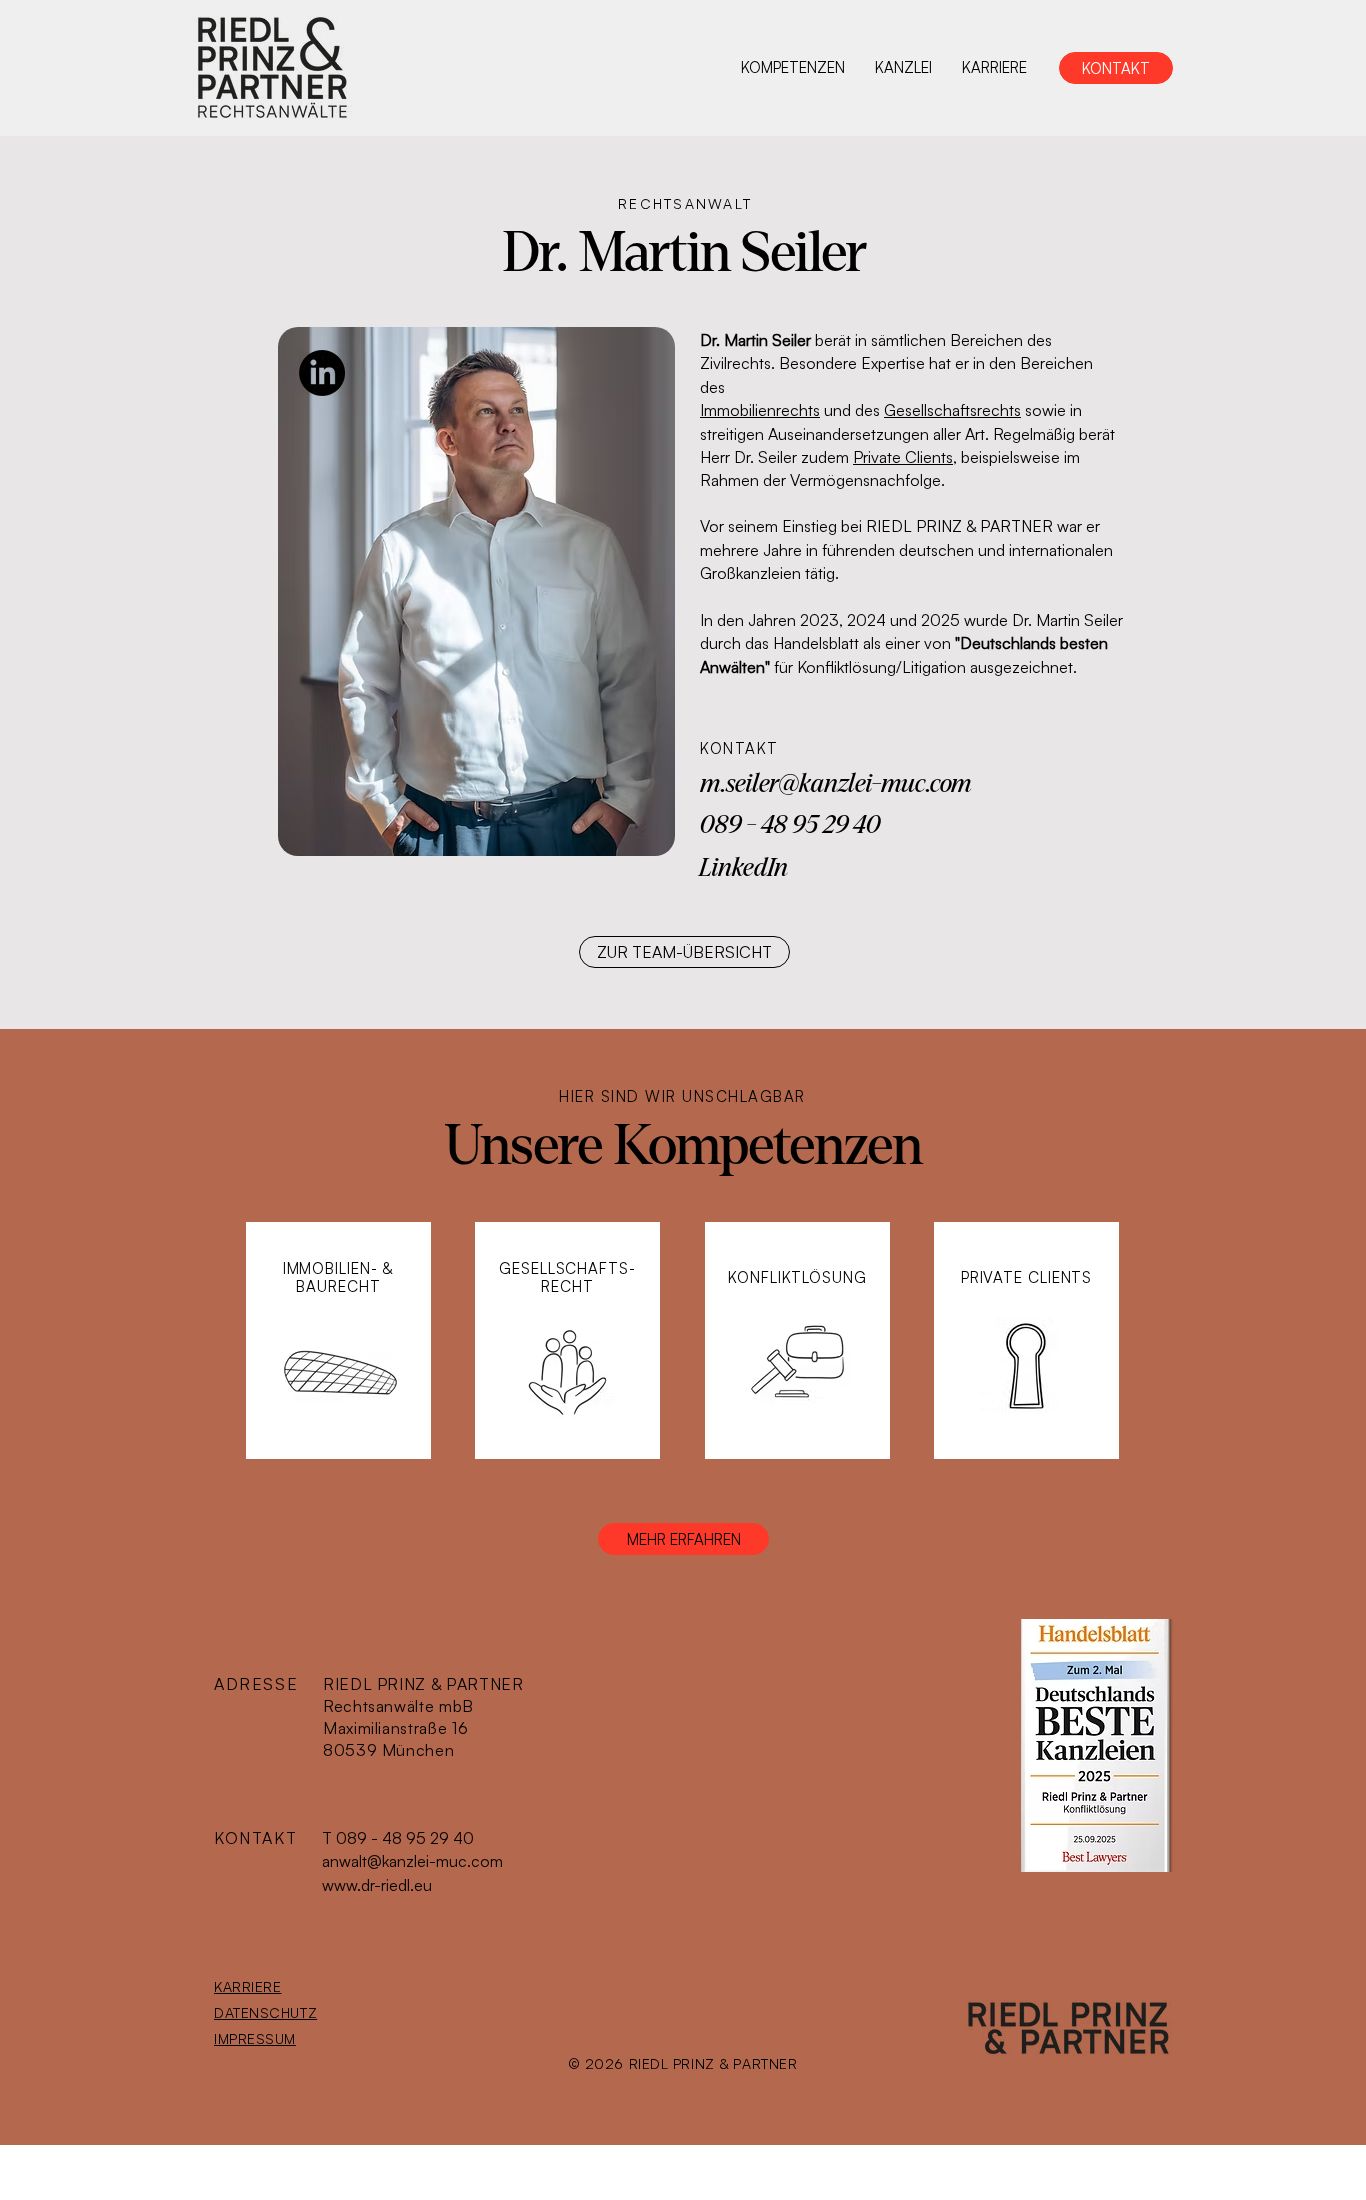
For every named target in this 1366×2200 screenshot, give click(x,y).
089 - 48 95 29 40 (790, 825)
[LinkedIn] (322, 373)
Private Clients (903, 457)
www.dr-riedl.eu (377, 1885)
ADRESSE (256, 1684)
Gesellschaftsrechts (952, 410)
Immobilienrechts (760, 410)
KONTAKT (255, 1838)
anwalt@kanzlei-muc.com (412, 1861)
